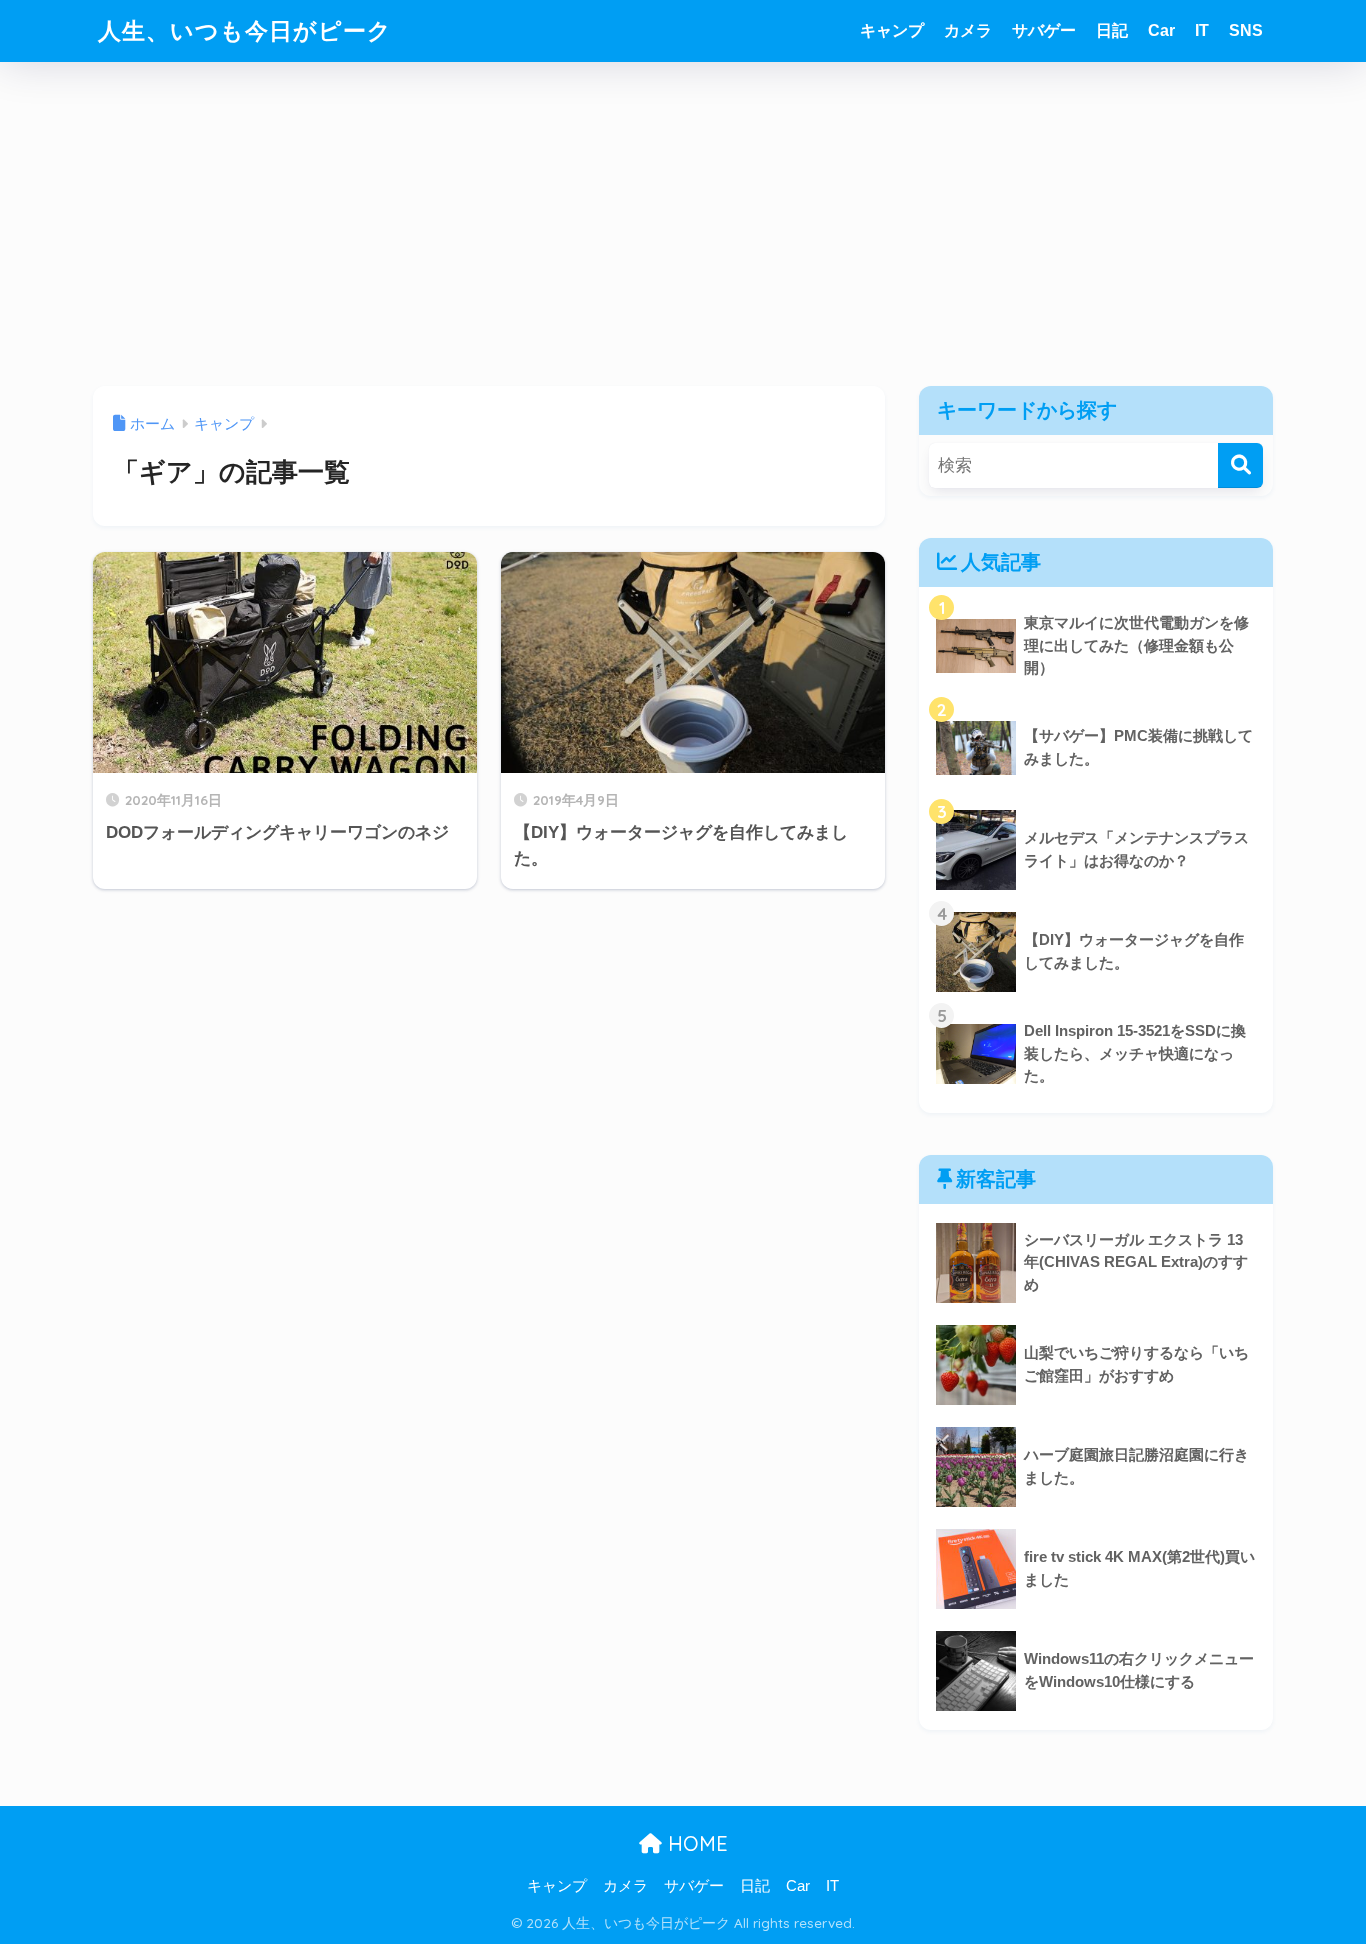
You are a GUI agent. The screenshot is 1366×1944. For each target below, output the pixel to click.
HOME (695, 1843)
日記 (1112, 30)
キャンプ (892, 30)
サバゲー (1044, 30)
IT (1202, 30)
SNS (1246, 30)
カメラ (968, 30)
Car (1161, 30)
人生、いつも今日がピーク (245, 30)
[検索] (1240, 465)
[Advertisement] (683, 236)
